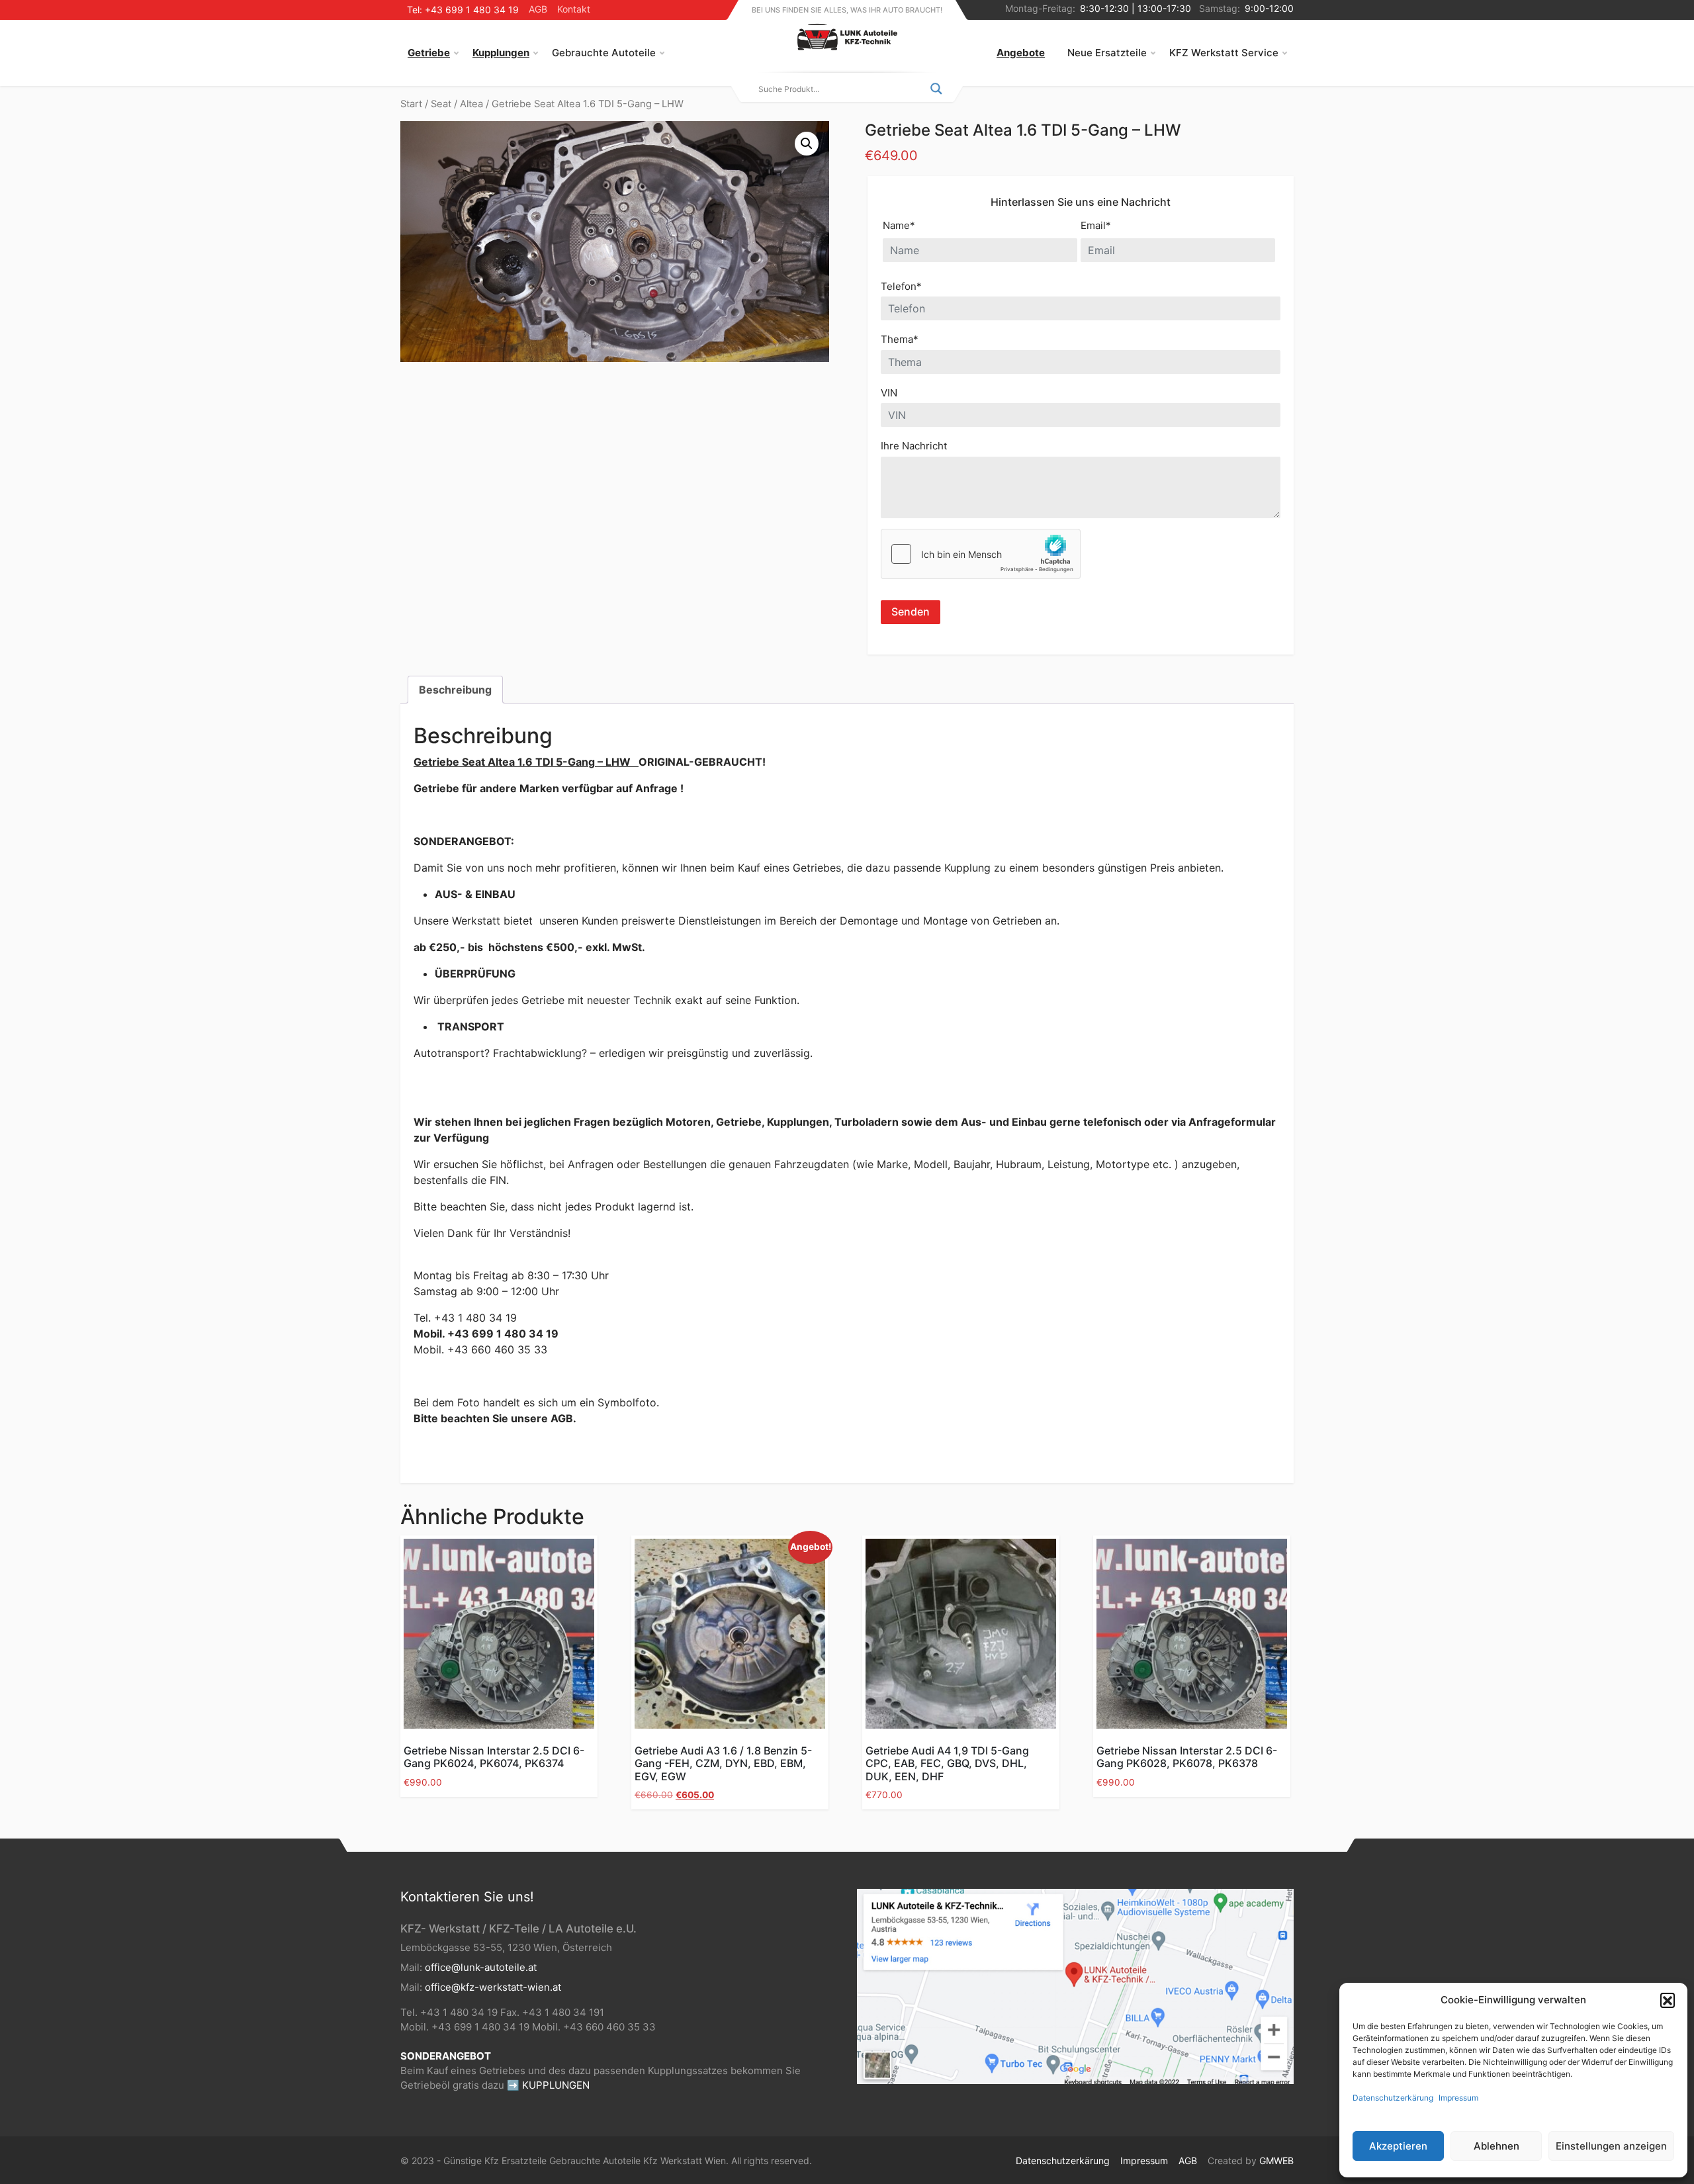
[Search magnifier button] (936, 89)
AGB (538, 9)
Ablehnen (1496, 2146)
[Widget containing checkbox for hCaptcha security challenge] (981, 554)
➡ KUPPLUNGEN (548, 2085)
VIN (889, 393)
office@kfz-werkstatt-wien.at (493, 1987)
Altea (471, 104)
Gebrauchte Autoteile (604, 53)
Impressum (1458, 2098)
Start (411, 104)
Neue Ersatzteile (1107, 53)
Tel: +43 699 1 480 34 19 (463, 10)
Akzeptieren (1398, 2146)
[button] (1668, 2000)
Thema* (900, 339)
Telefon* (901, 286)
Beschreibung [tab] (455, 690)
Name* (899, 225)
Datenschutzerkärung (1393, 2098)
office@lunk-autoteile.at (481, 1967)
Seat (441, 104)
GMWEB (1276, 2161)
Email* (1096, 225)
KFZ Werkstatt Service (1224, 53)
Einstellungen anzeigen (1611, 2146)
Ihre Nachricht (914, 446)
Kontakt (574, 9)
